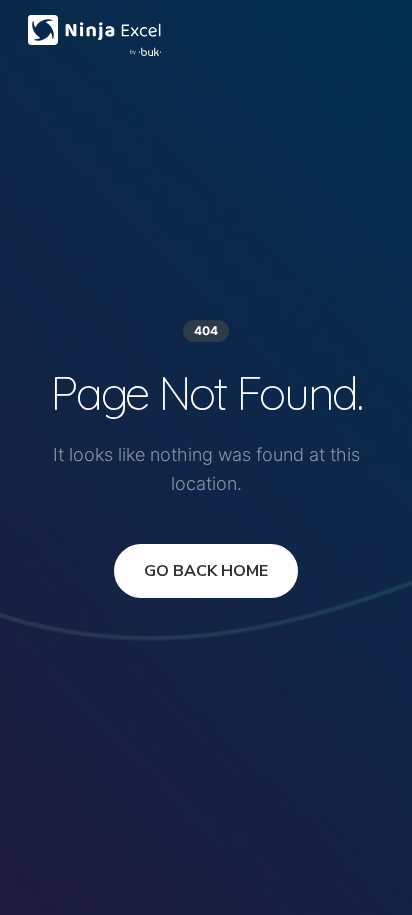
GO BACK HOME (206, 571)
